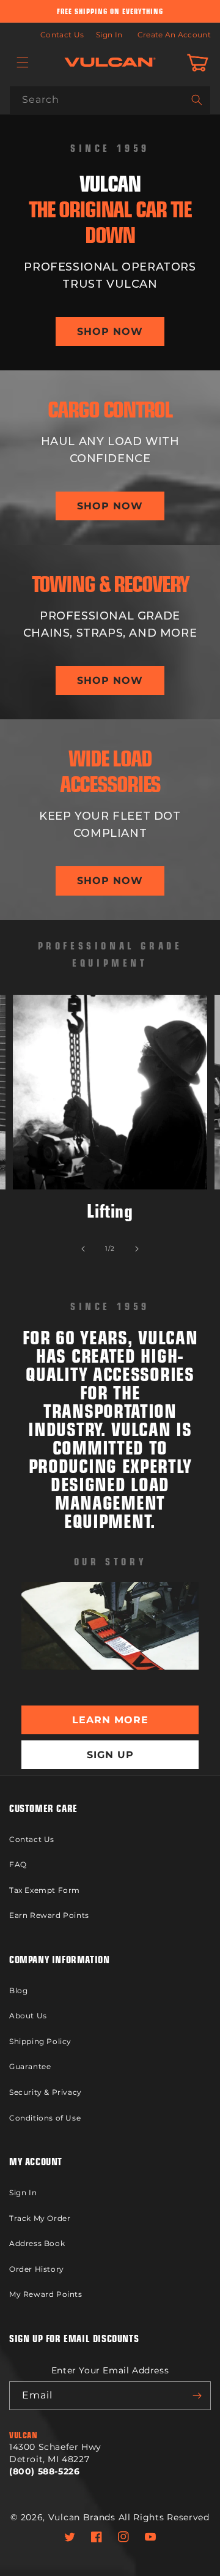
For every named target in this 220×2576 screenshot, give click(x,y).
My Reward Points (46, 2294)
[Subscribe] (197, 2396)
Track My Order (40, 2218)
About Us (28, 2016)
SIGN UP (110, 1755)
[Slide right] (137, 1249)
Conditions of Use (45, 2118)
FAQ (18, 1864)
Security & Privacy (46, 2092)
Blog (18, 1990)
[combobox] (110, 100)
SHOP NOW (110, 331)
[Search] (197, 100)
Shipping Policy (40, 2041)
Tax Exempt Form (45, 1890)
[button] (23, 62)
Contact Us (62, 35)
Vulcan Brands (82, 2517)
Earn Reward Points (49, 1915)
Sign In (109, 35)
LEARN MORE (110, 1720)
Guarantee (30, 2066)
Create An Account (174, 35)
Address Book (37, 2243)
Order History (37, 2269)
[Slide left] (83, 1249)
